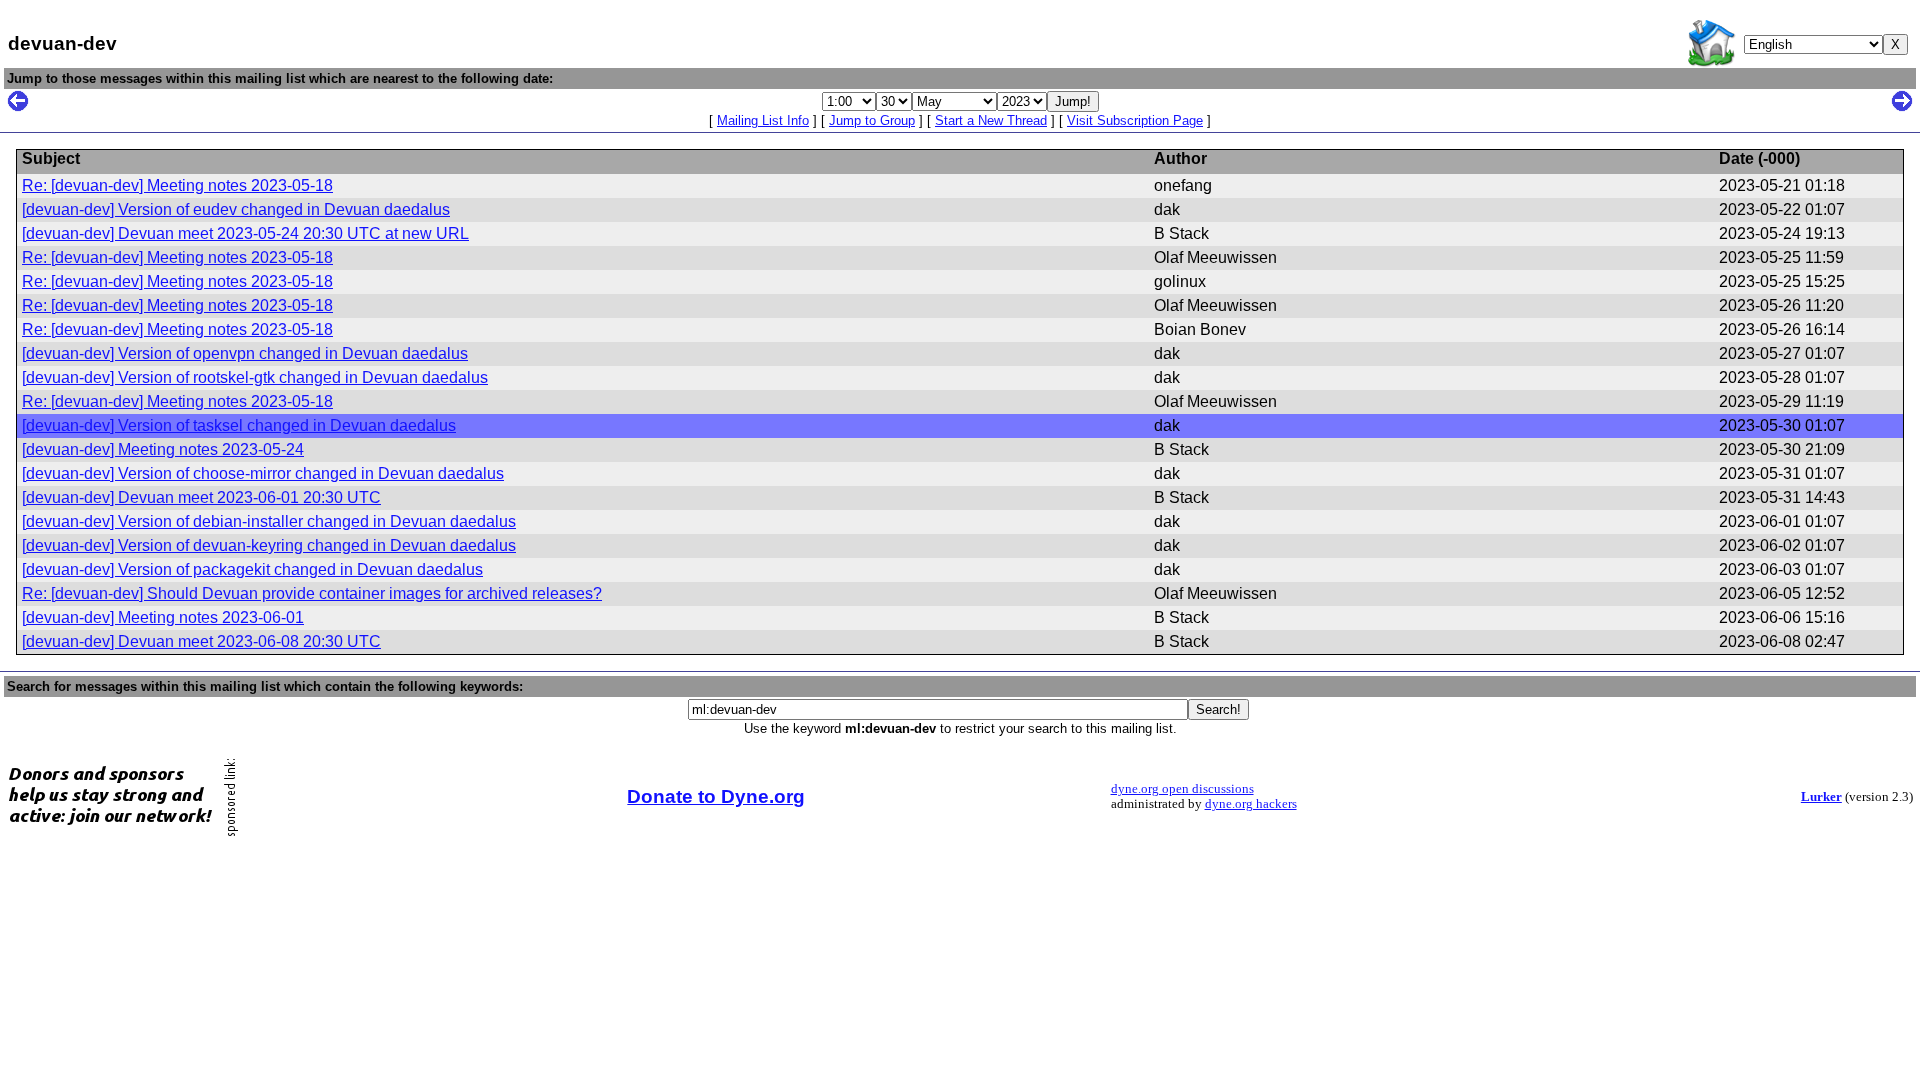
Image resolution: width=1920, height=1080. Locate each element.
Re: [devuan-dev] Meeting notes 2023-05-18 (177, 185)
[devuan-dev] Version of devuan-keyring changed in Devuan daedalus (269, 545)
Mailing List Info (763, 120)
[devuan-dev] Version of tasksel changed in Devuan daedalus (239, 425)
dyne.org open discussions (1182, 789)
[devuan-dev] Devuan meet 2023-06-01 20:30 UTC (201, 497)
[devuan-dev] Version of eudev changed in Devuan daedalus (236, 209)
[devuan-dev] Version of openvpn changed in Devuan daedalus (245, 353)
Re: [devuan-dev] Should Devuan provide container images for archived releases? (312, 593)
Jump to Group (872, 120)
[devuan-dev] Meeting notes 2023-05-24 (163, 449)
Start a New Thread (991, 120)
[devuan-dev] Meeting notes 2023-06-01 (163, 617)
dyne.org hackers (1251, 804)
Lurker (1821, 797)
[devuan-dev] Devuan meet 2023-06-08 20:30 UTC (201, 641)
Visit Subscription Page (1135, 120)
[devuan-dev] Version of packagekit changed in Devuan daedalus (252, 569)
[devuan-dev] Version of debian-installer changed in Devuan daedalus (269, 521)
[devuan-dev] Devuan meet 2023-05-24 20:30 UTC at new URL (245, 233)
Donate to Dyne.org (716, 796)
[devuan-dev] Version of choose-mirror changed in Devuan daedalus (263, 473)
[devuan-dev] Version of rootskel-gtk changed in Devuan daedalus (255, 377)
